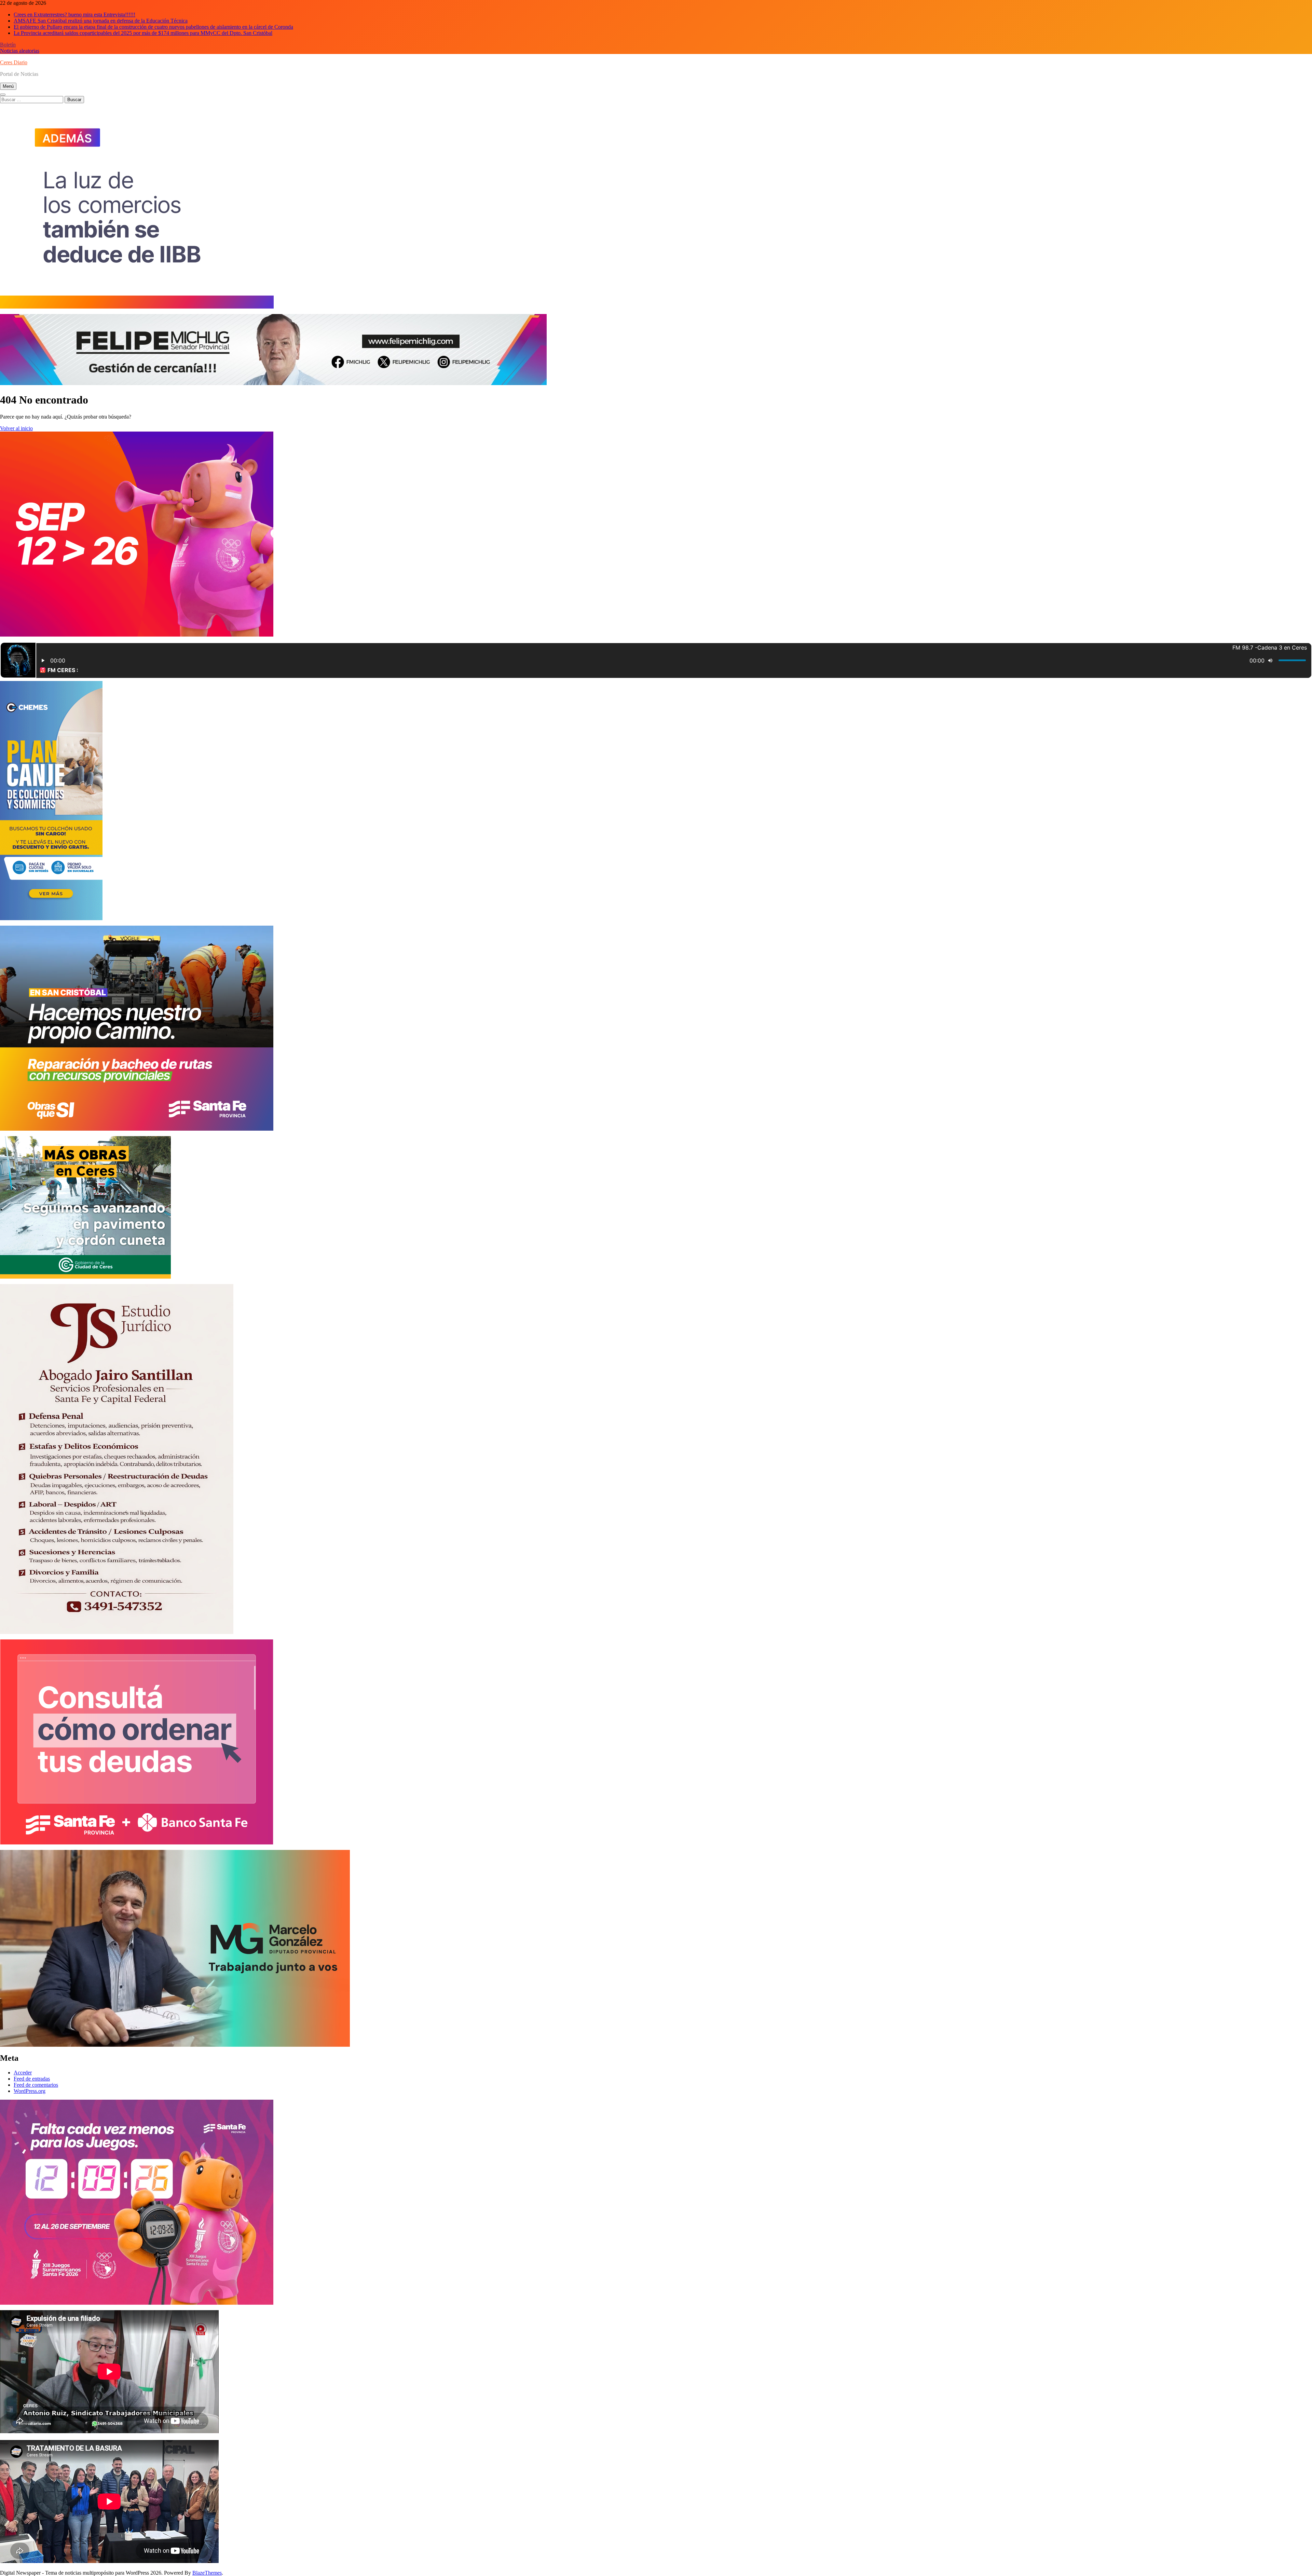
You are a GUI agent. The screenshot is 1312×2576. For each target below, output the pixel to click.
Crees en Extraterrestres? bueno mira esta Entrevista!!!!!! (74, 15)
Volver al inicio (16, 428)
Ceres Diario (14, 62)
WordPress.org (30, 2091)
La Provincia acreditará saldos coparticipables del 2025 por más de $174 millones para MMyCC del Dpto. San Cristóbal (143, 33)
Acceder (23, 2073)
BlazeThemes (207, 2573)
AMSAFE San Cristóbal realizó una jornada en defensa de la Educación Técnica (101, 21)
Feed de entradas (32, 2079)
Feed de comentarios (36, 2085)
